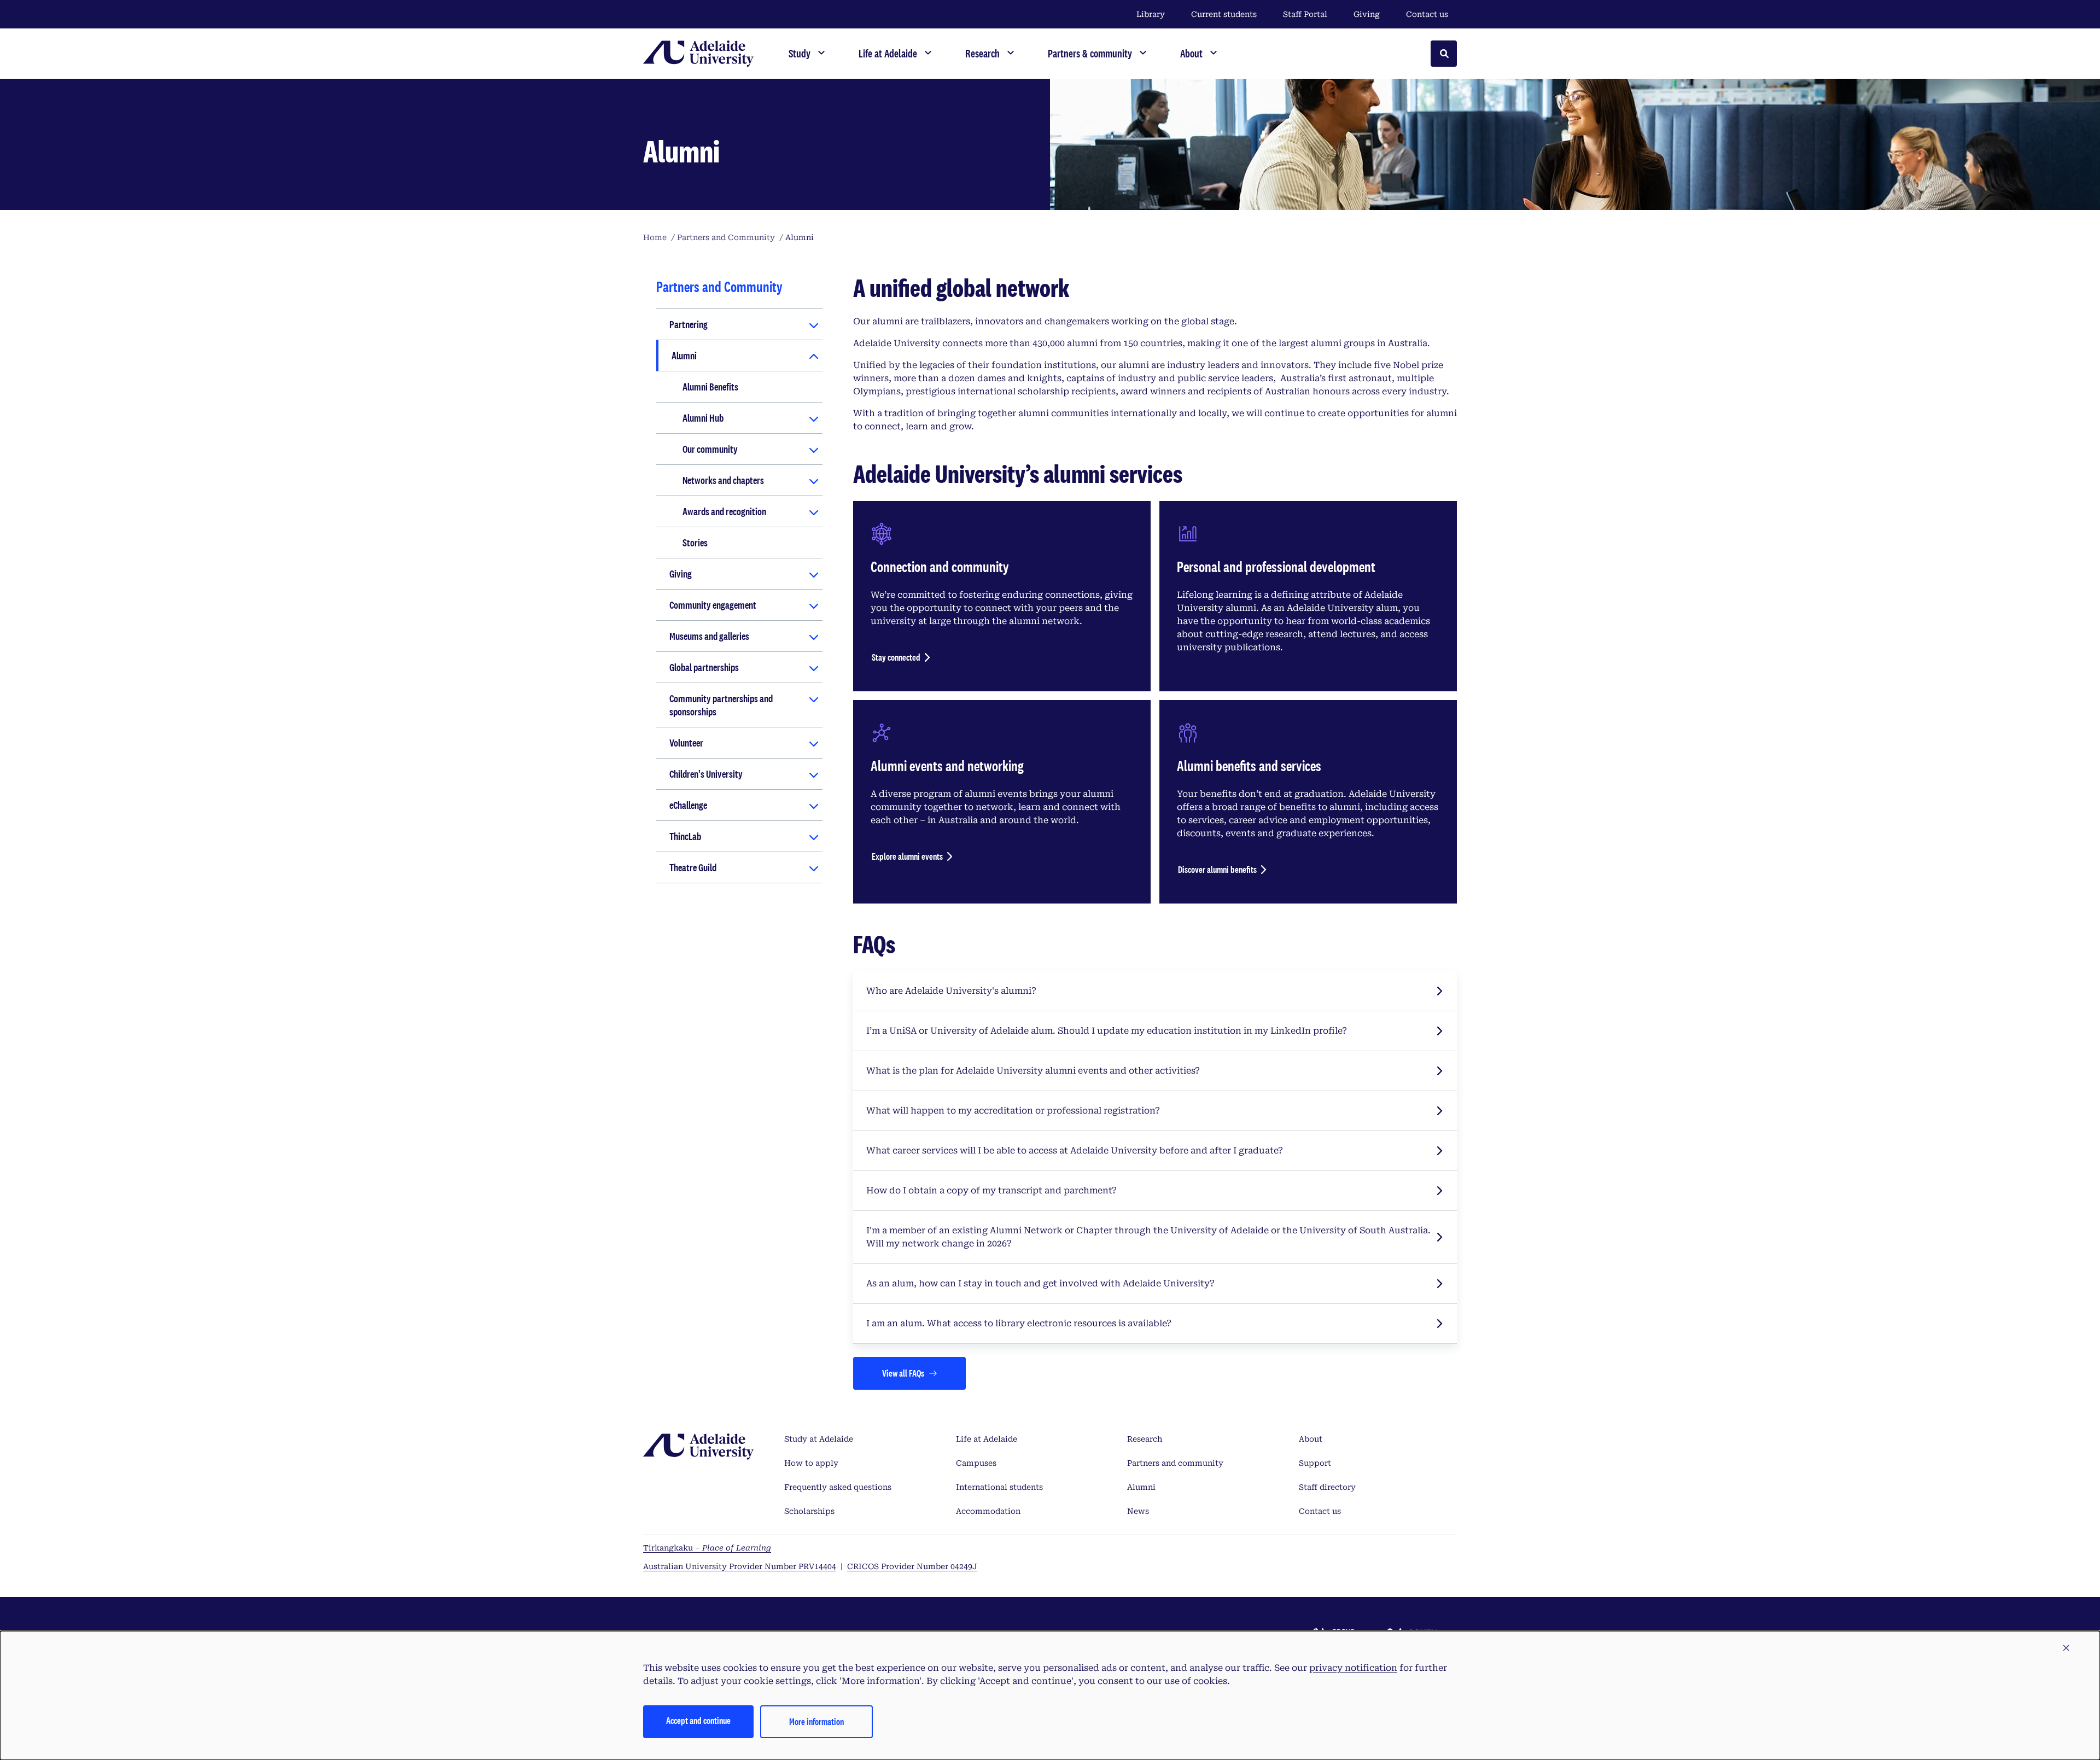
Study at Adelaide (819, 1439)
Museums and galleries (709, 636)
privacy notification (1353, 1668)
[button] (2066, 1648)
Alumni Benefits (710, 387)
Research (1145, 1439)
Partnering (689, 324)
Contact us (1427, 14)
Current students (1224, 14)
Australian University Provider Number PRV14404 (740, 1566)
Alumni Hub (703, 418)
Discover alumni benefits (1217, 869)
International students (999, 1487)
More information (816, 1721)
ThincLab (685, 836)
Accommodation (988, 1511)
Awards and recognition (724, 511)
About (1311, 1439)
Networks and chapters (723, 480)
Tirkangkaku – (707, 1548)
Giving (1367, 14)
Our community (710, 449)
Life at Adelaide (987, 1439)
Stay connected (896, 657)
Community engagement (713, 605)
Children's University (706, 774)
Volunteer (686, 743)
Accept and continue (698, 1720)
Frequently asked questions (838, 1487)
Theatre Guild (693, 867)
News (1138, 1511)
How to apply (811, 1463)
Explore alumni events (907, 856)
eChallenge (688, 805)
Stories (695, 543)
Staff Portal (1305, 14)
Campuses (976, 1463)
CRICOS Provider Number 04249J (912, 1566)
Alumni (684, 356)
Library (1151, 14)
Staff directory (1327, 1487)
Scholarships (809, 1511)
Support (1315, 1463)
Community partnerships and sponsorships (721, 705)
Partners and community (1175, 1463)
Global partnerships (704, 667)
